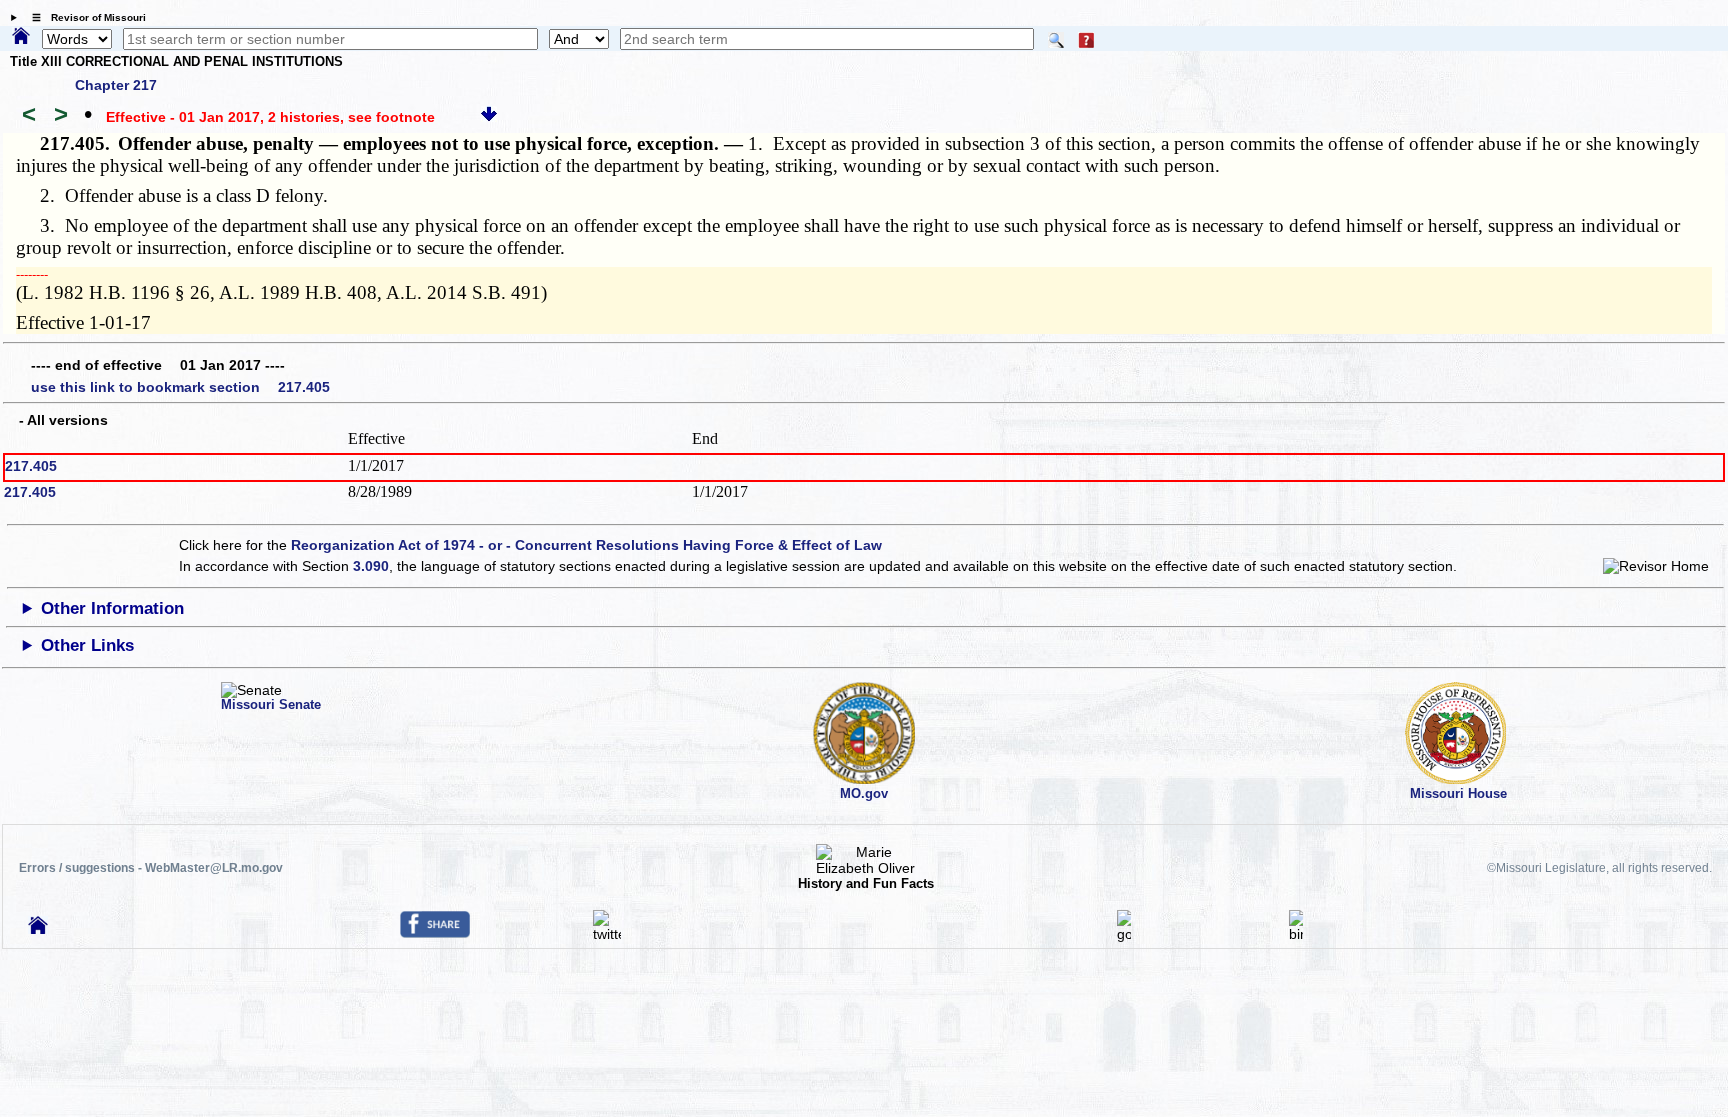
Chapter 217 (116, 85)
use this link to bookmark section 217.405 (180, 387)
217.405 (31, 466)
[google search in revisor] (1124, 934)
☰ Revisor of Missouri (84, 17)
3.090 (371, 566)
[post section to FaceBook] (435, 933)
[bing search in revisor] (1296, 934)
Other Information (112, 608)
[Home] (21, 37)
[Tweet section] (607, 934)
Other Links (87, 645)
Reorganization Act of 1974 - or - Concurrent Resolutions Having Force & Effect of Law (586, 545)
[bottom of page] (489, 117)
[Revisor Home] (38, 929)
